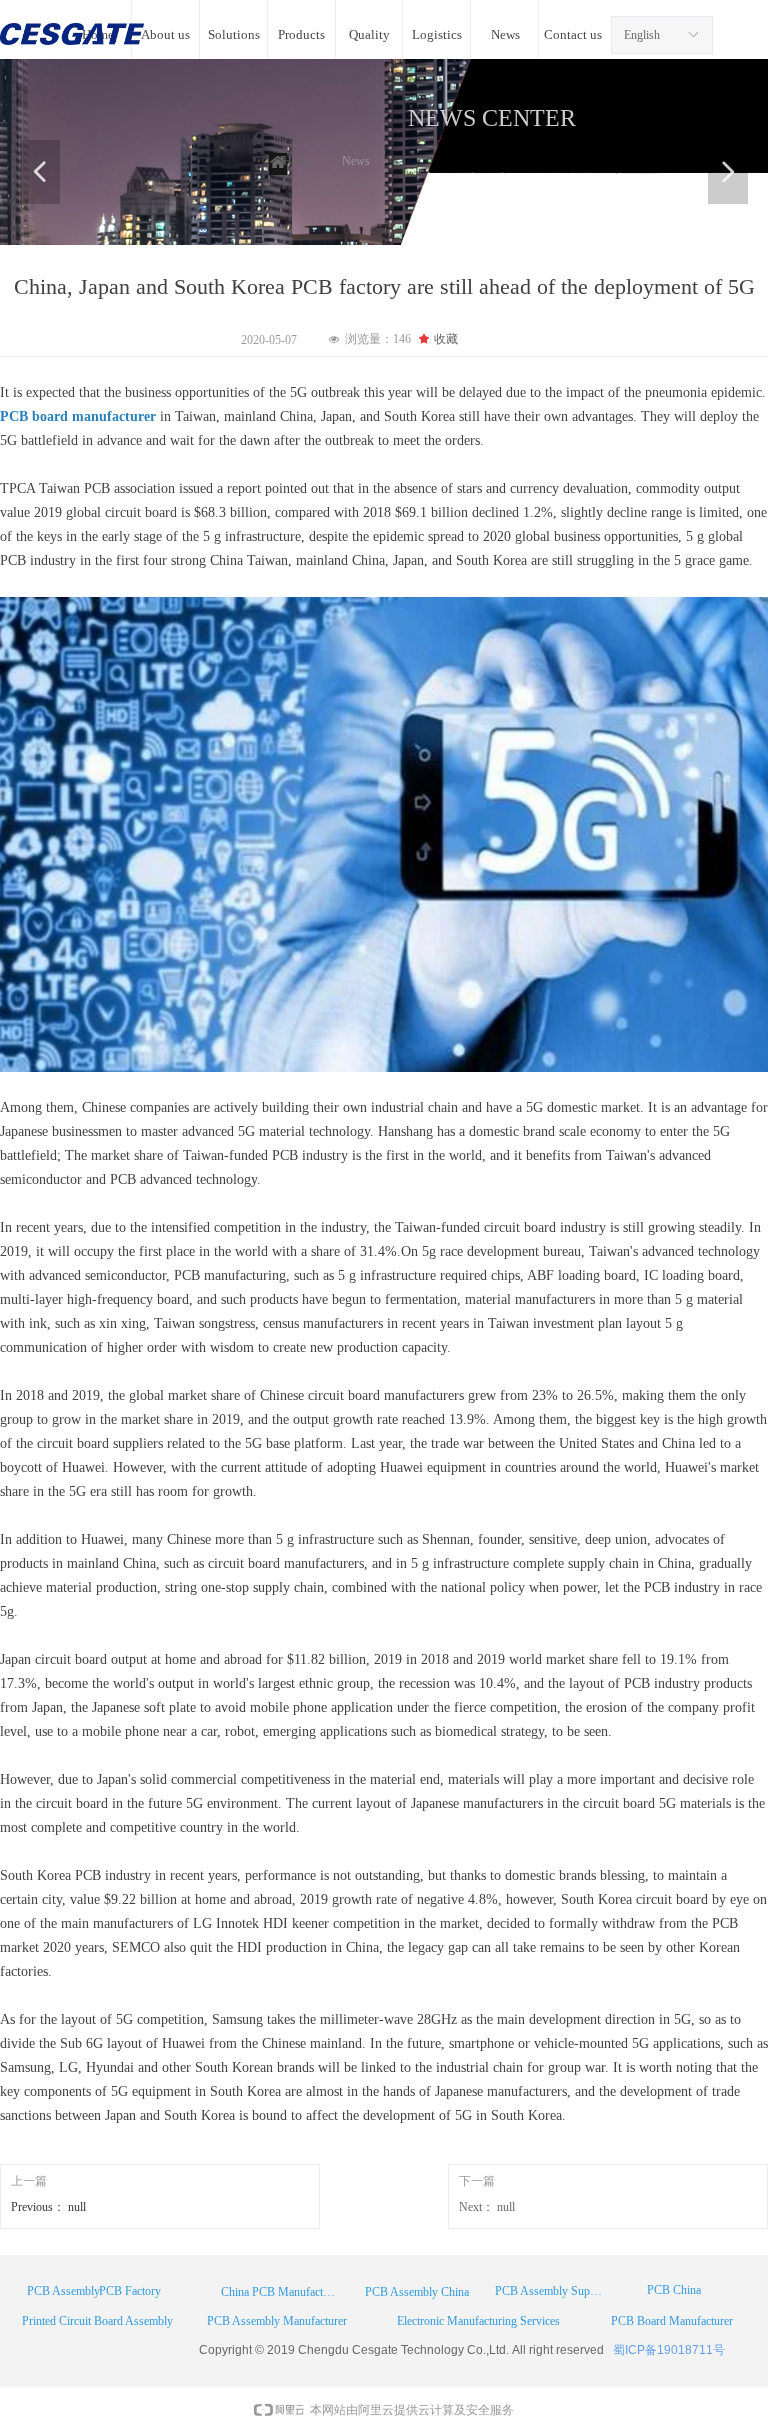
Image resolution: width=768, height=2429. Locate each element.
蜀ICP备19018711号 (669, 2350)
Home (297, 161)
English (642, 35)
